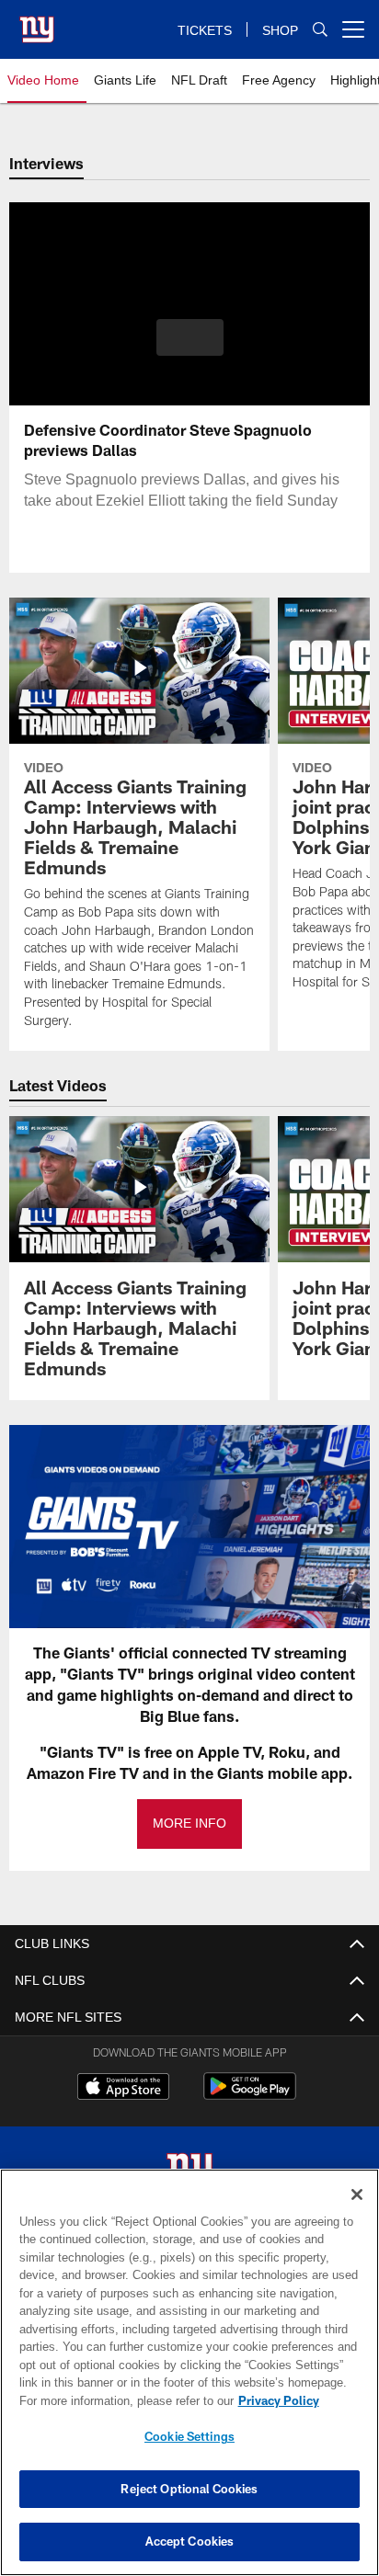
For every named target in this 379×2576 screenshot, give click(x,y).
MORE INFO (189, 1824)
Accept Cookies (190, 2541)
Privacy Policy (121, 2400)
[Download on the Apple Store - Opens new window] (123, 2089)
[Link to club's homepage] (37, 22)
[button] (190, 348)
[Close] (357, 2194)
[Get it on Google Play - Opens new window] (250, 2096)
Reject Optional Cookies (189, 2489)
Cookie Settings (189, 2436)
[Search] (320, 30)
